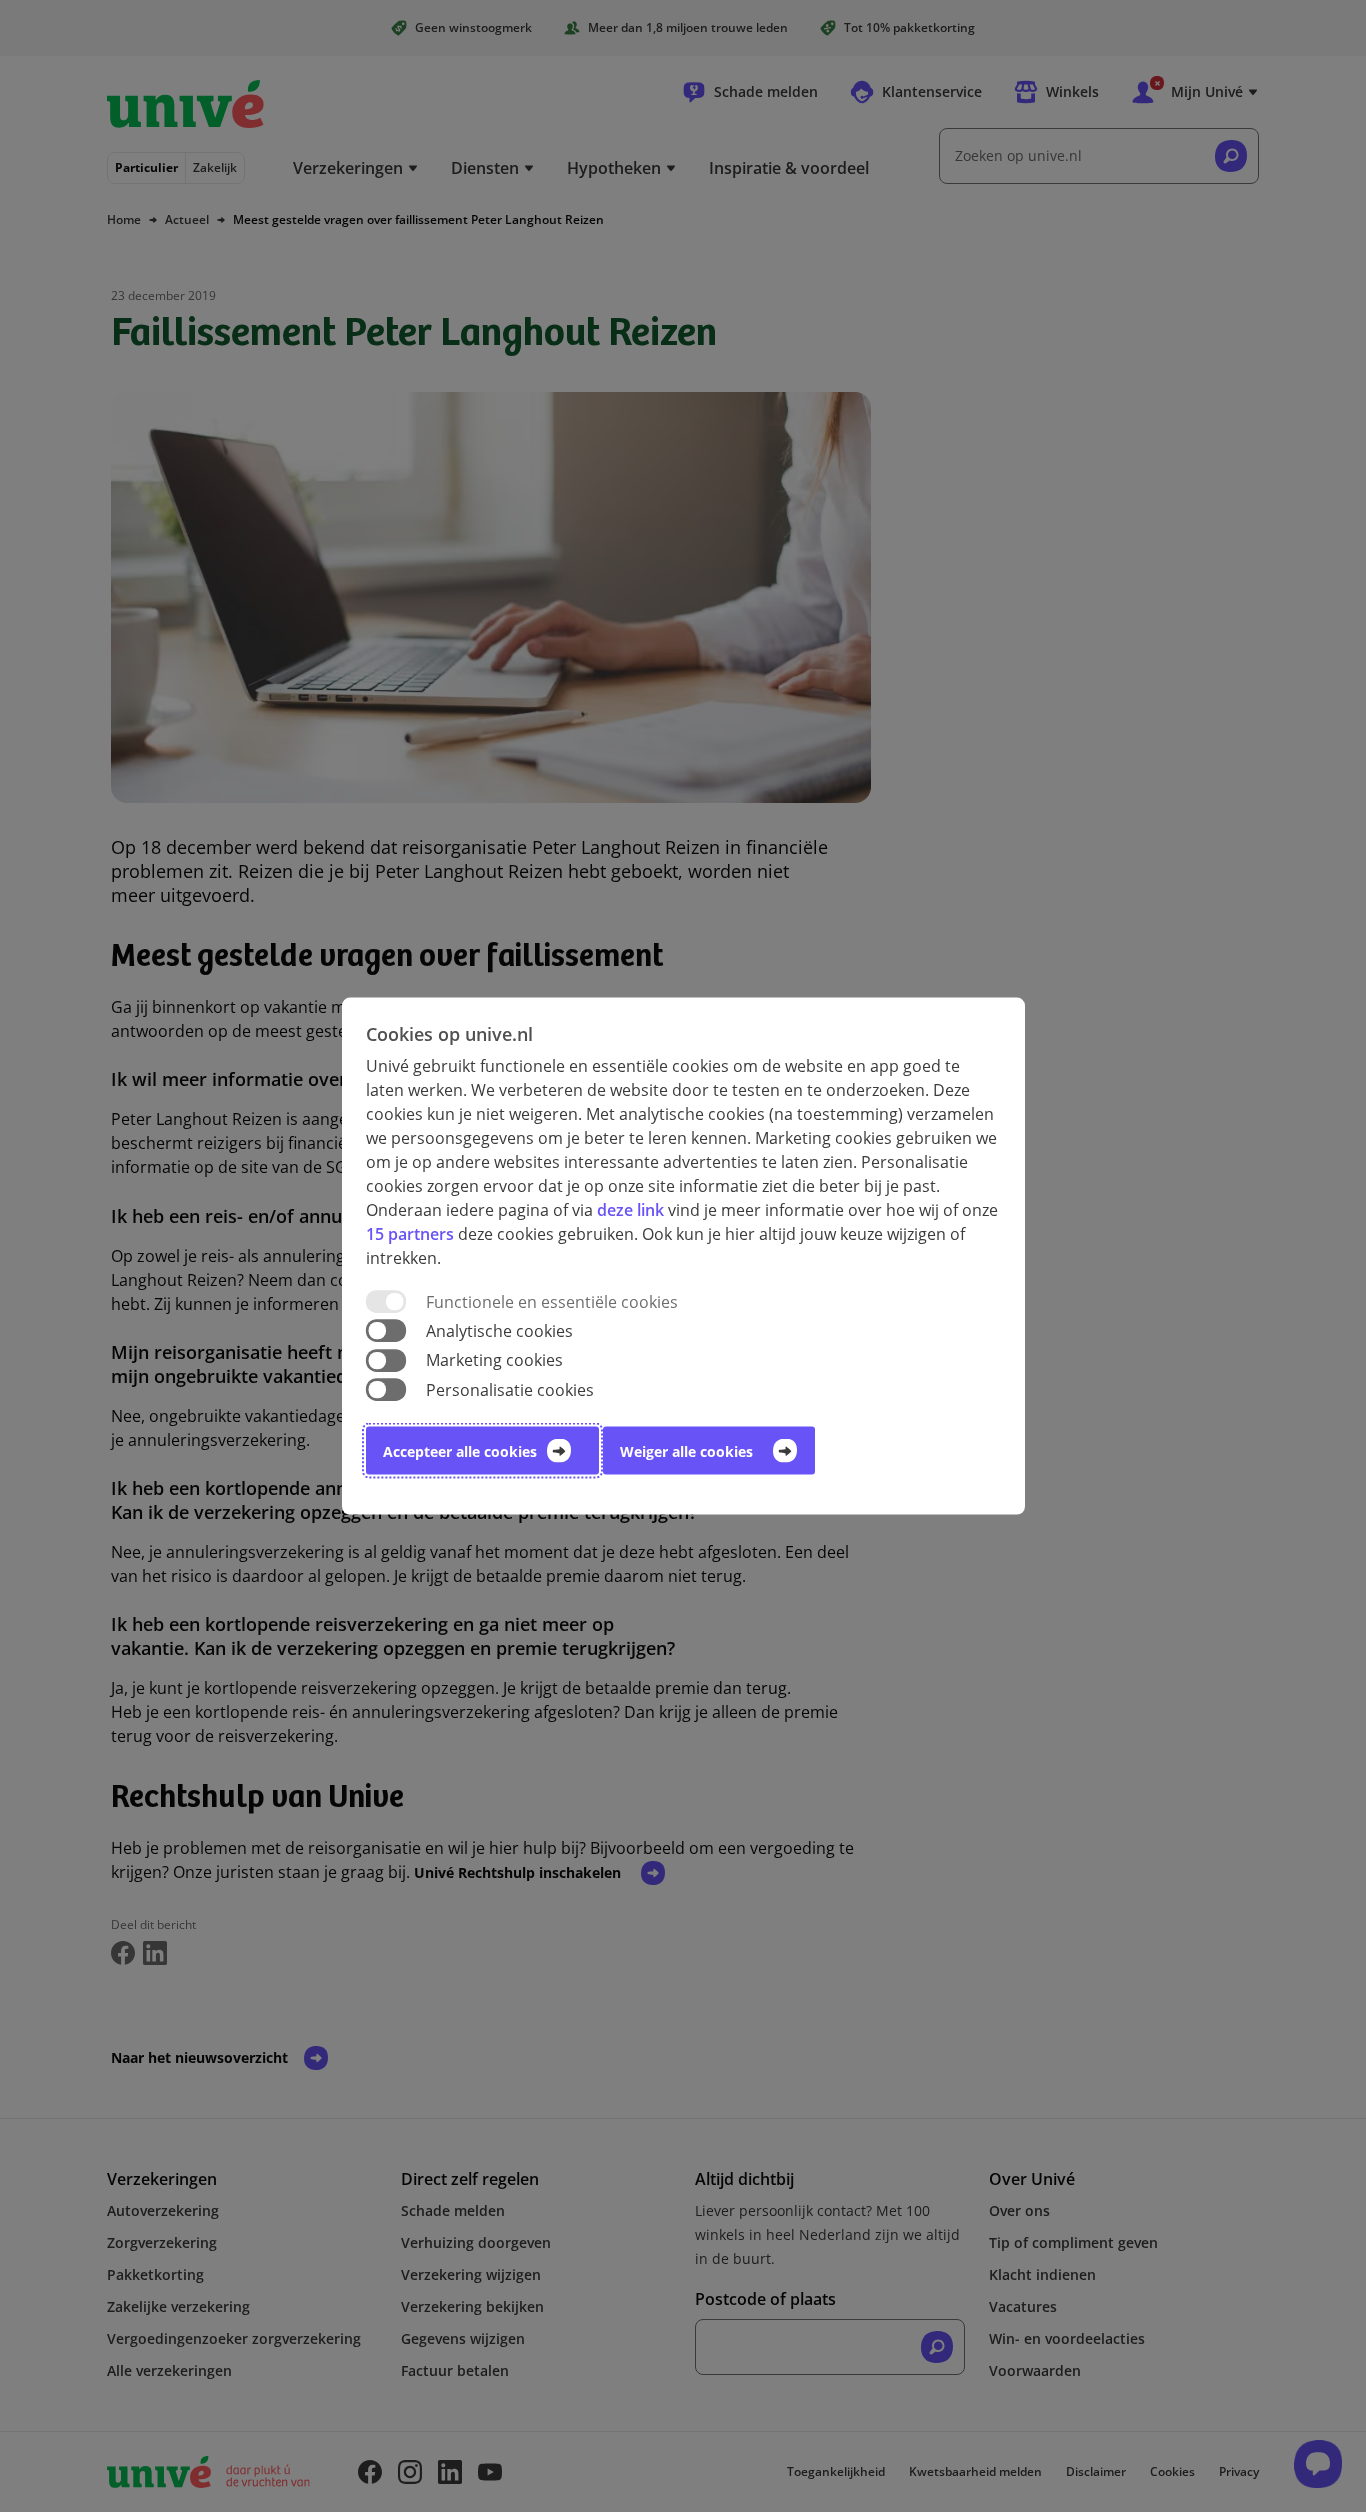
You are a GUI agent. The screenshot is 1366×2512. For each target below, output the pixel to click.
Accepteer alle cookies (460, 1450)
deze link (630, 1210)
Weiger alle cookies (686, 1450)
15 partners (410, 1234)
